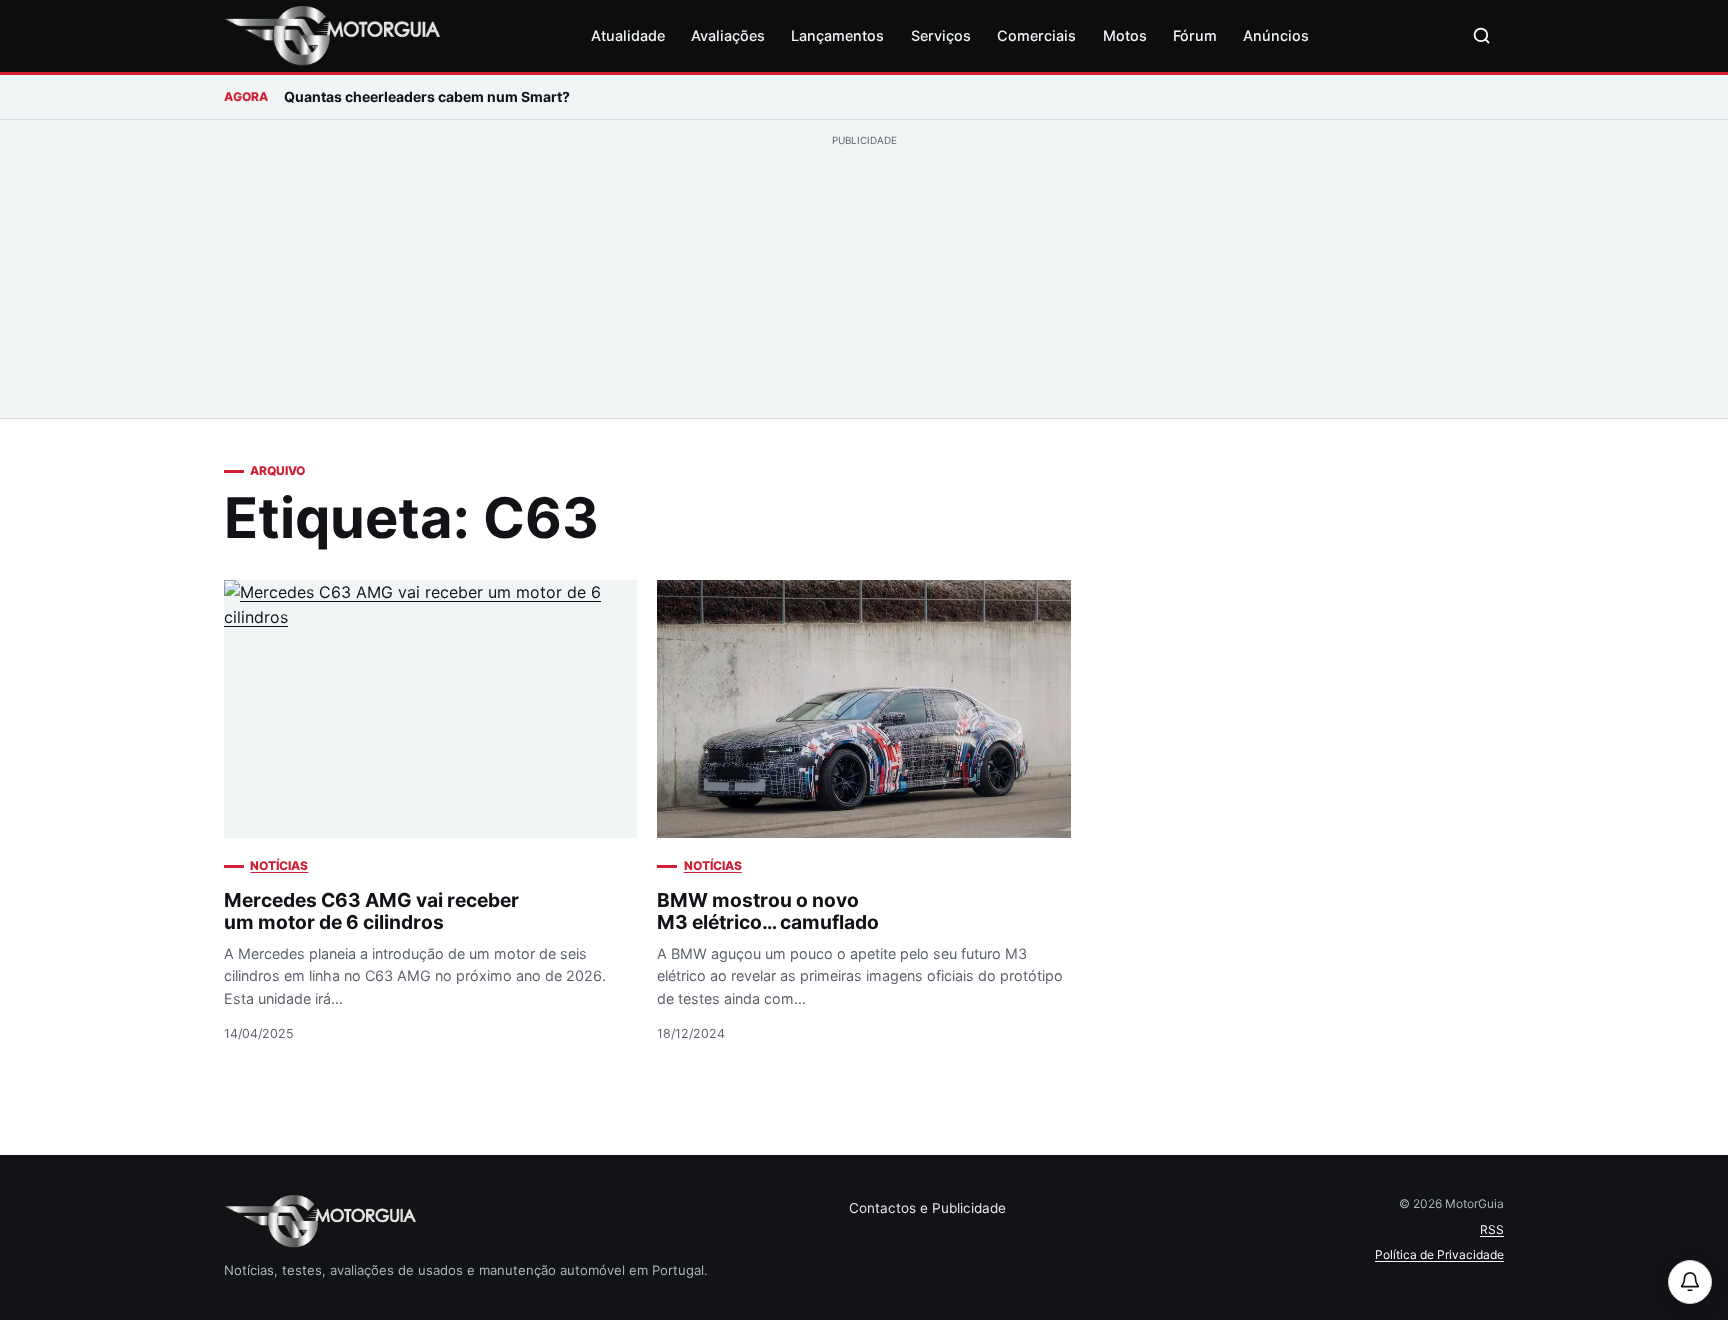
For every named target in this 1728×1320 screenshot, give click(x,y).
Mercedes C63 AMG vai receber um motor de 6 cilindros (371, 911)
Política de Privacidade (1439, 1254)
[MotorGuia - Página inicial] (332, 36)
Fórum (1195, 35)
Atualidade (628, 35)
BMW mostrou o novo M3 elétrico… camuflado (768, 911)
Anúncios (1276, 35)
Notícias (279, 865)
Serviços (941, 35)
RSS (1492, 1229)
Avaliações (728, 35)
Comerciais (1036, 35)
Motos (1125, 35)
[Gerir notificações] (1690, 1282)
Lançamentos (837, 35)
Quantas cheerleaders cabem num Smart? (427, 96)
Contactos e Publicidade (927, 1208)
